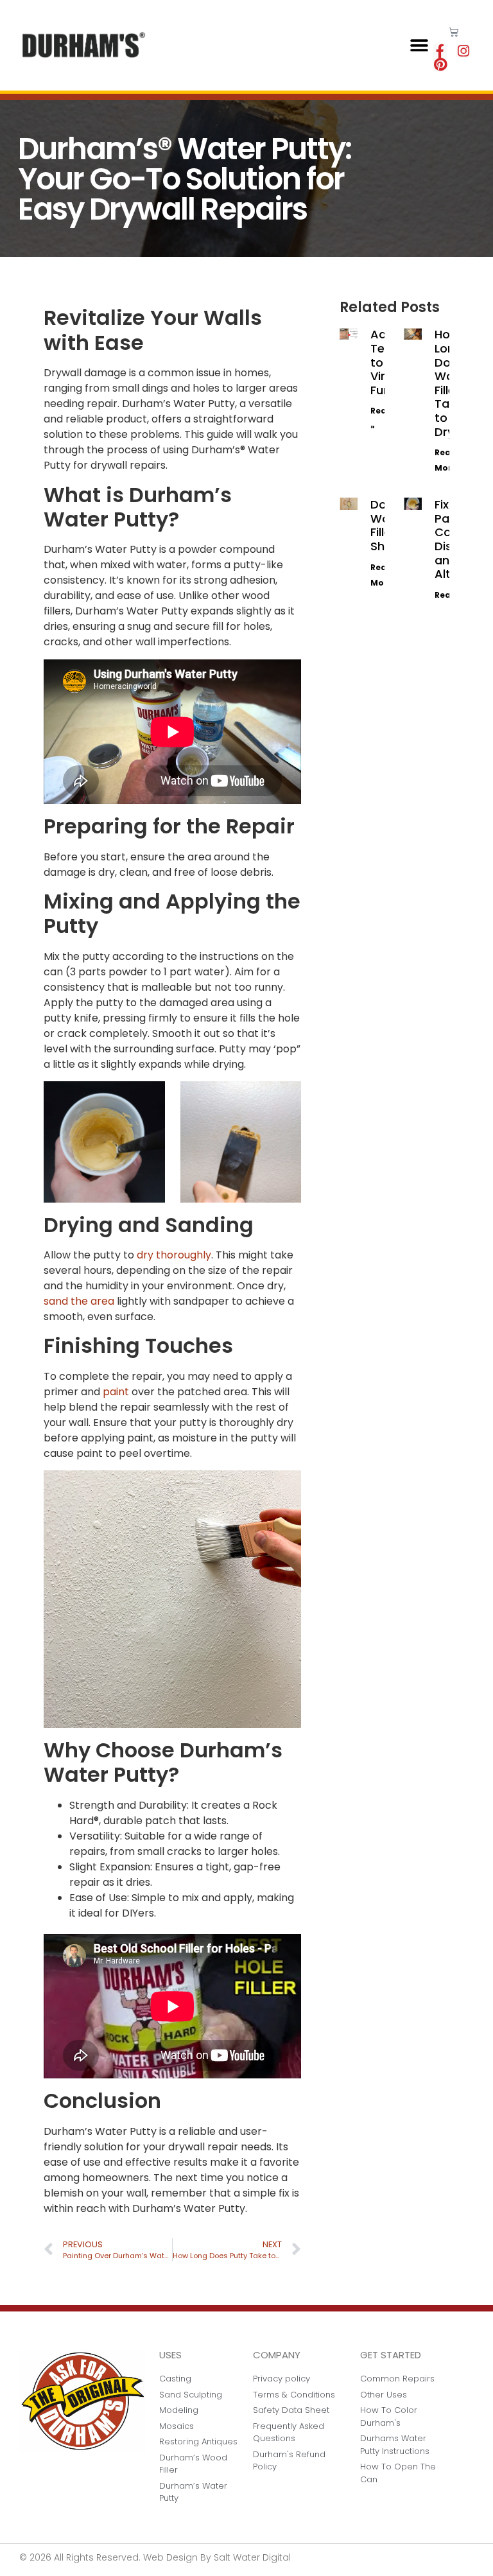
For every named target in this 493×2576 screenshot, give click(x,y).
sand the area (79, 1301)
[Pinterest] (440, 65)
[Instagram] (463, 51)
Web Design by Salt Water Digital (217, 2557)
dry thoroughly (174, 1255)
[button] (419, 45)
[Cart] (454, 32)
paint (116, 1392)
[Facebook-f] (440, 51)
